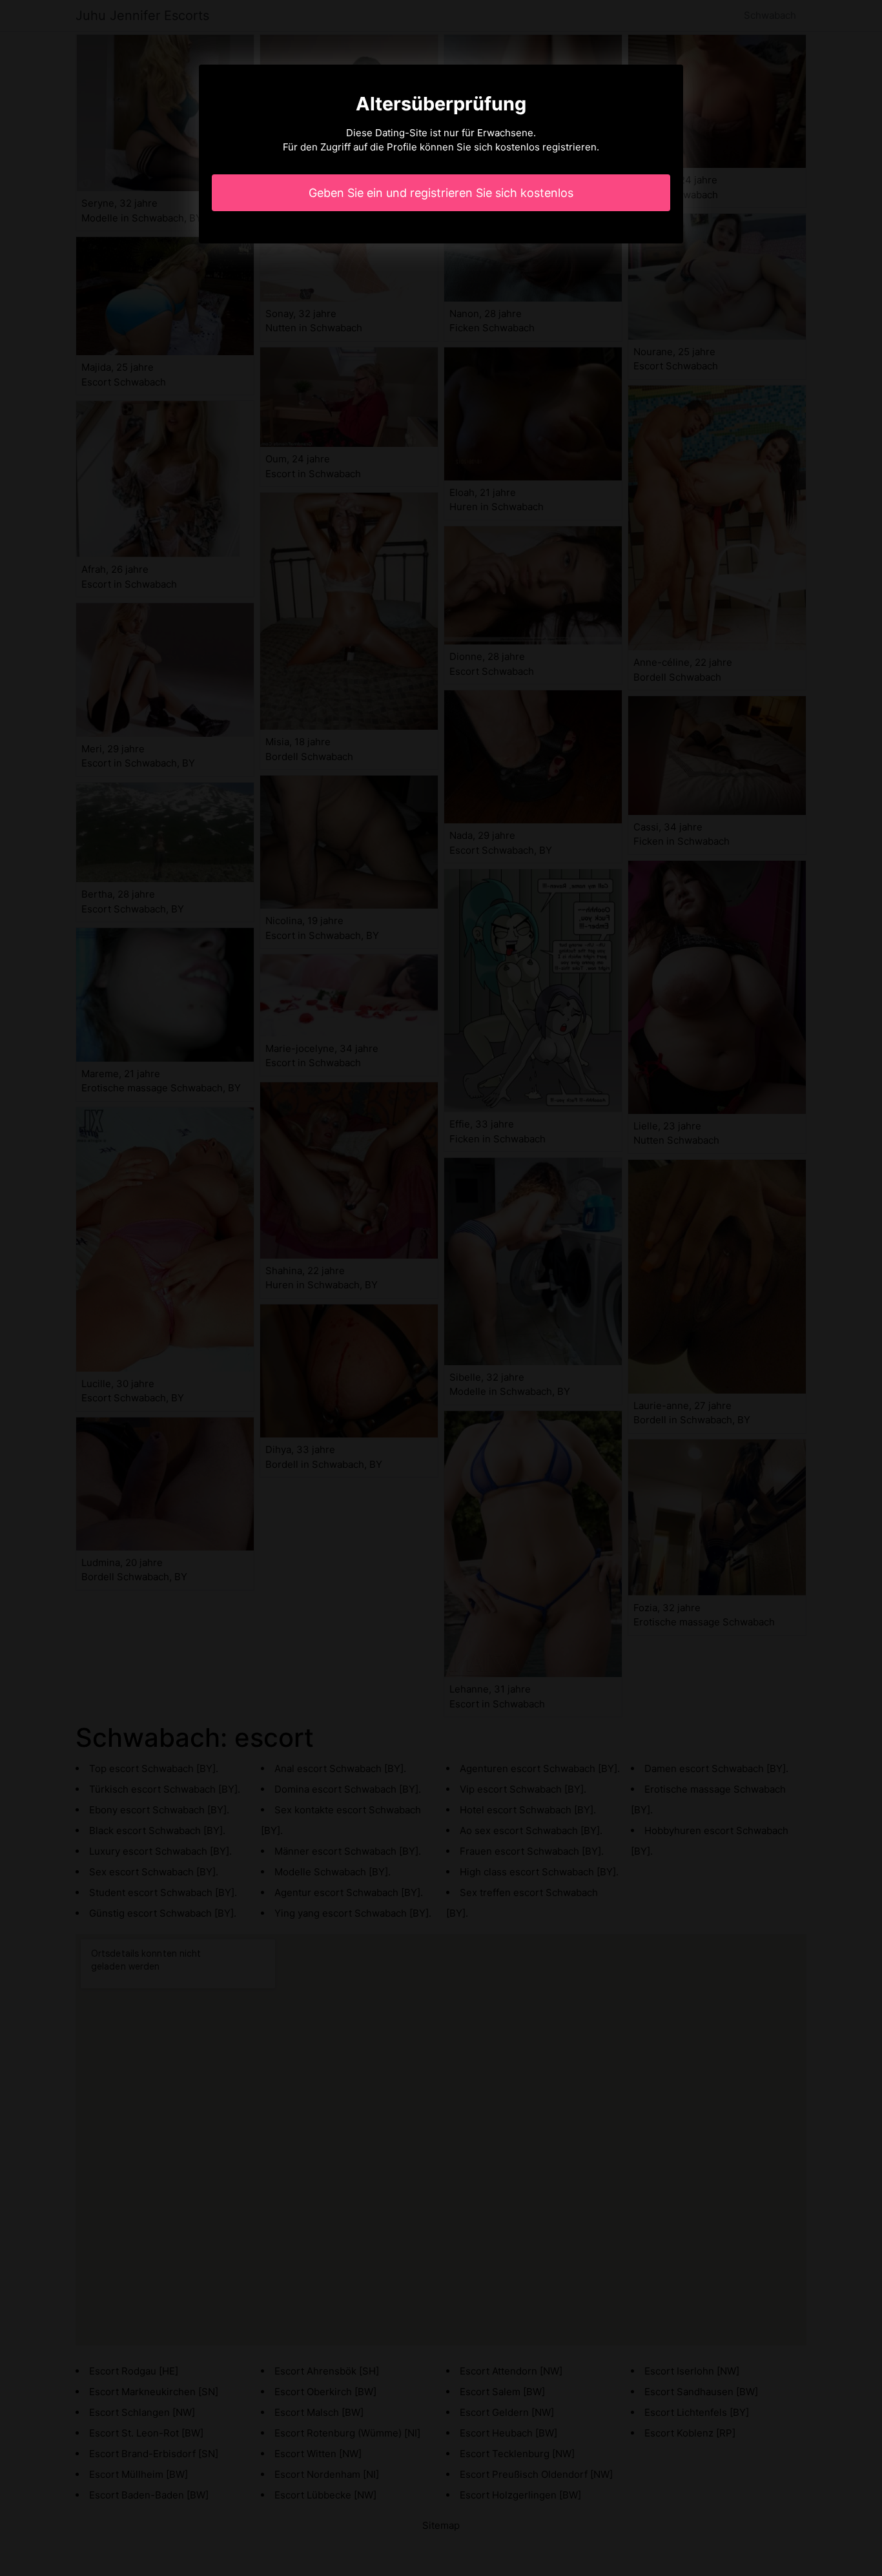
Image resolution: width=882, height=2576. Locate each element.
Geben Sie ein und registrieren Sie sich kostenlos (441, 193)
